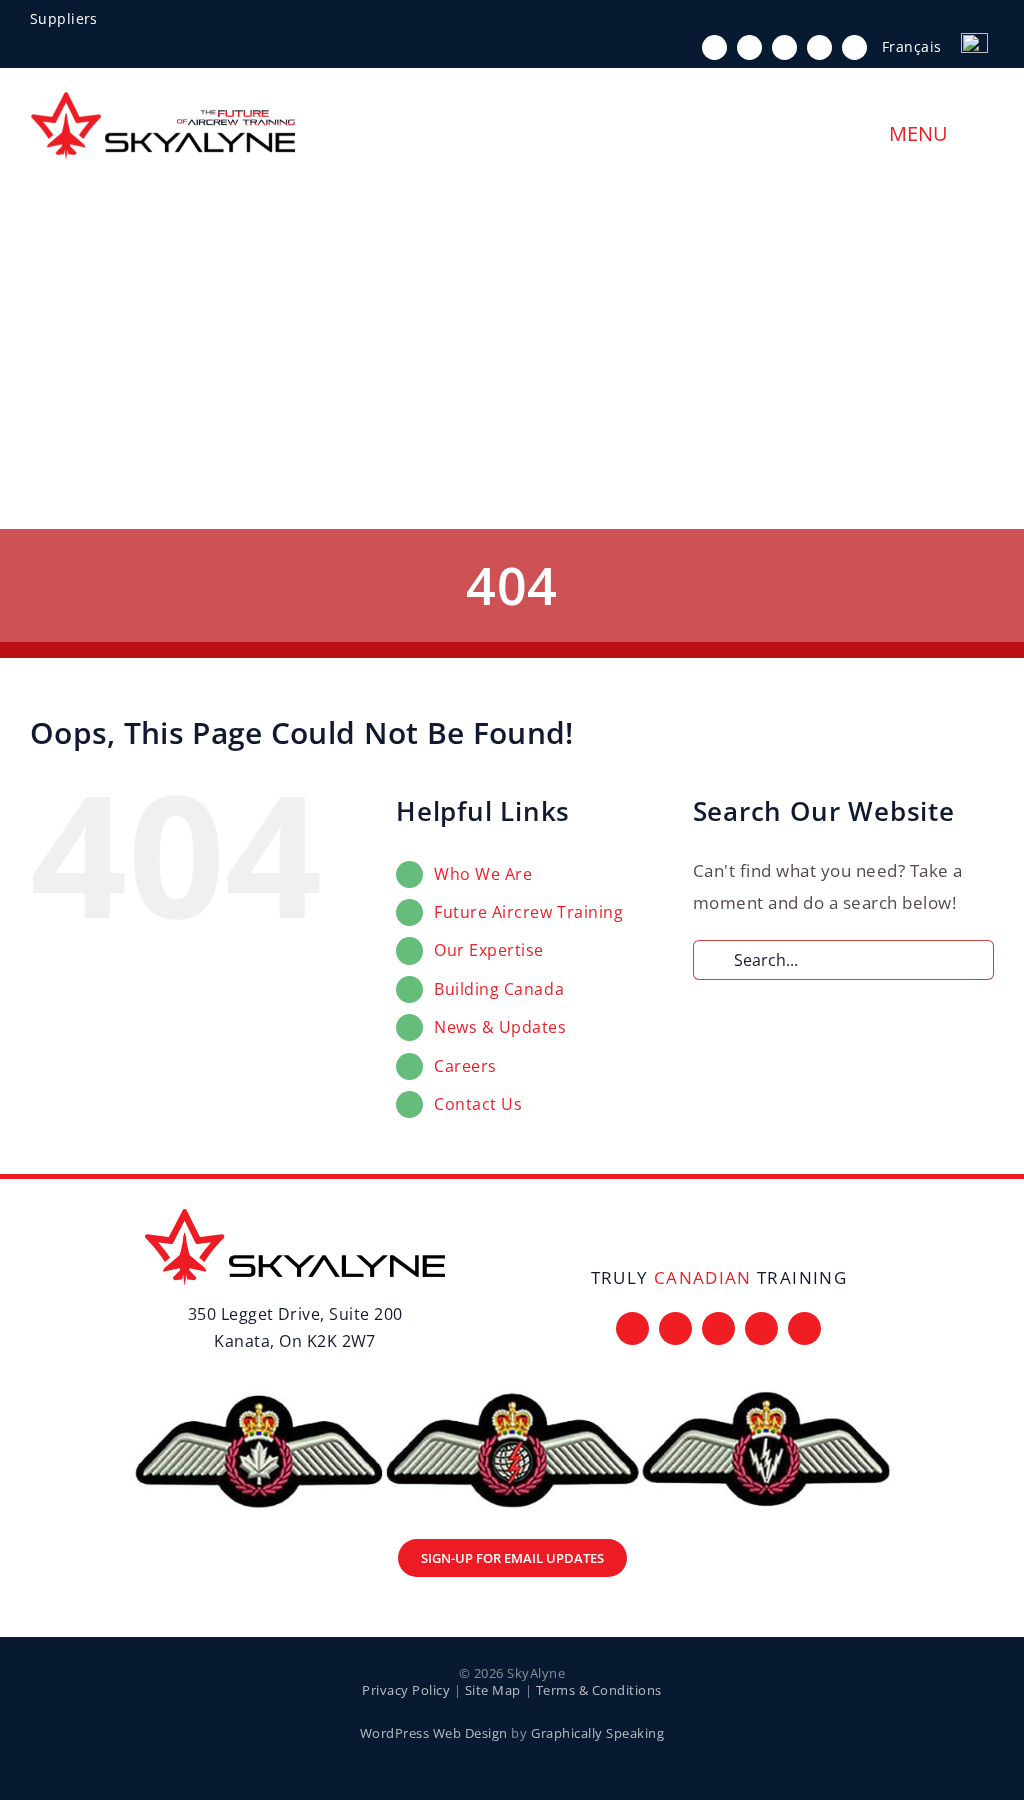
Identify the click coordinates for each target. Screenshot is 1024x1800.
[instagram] (784, 47)
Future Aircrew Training (528, 912)
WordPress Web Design (434, 1733)
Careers (465, 1066)
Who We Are (483, 874)
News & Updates (500, 1027)
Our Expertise (489, 950)
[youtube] (819, 47)
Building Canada (499, 989)
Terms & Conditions (599, 1690)
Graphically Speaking (597, 1733)
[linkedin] (854, 47)
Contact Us (478, 1104)
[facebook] (714, 47)
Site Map (493, 1690)
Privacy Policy (406, 1690)
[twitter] (749, 47)
